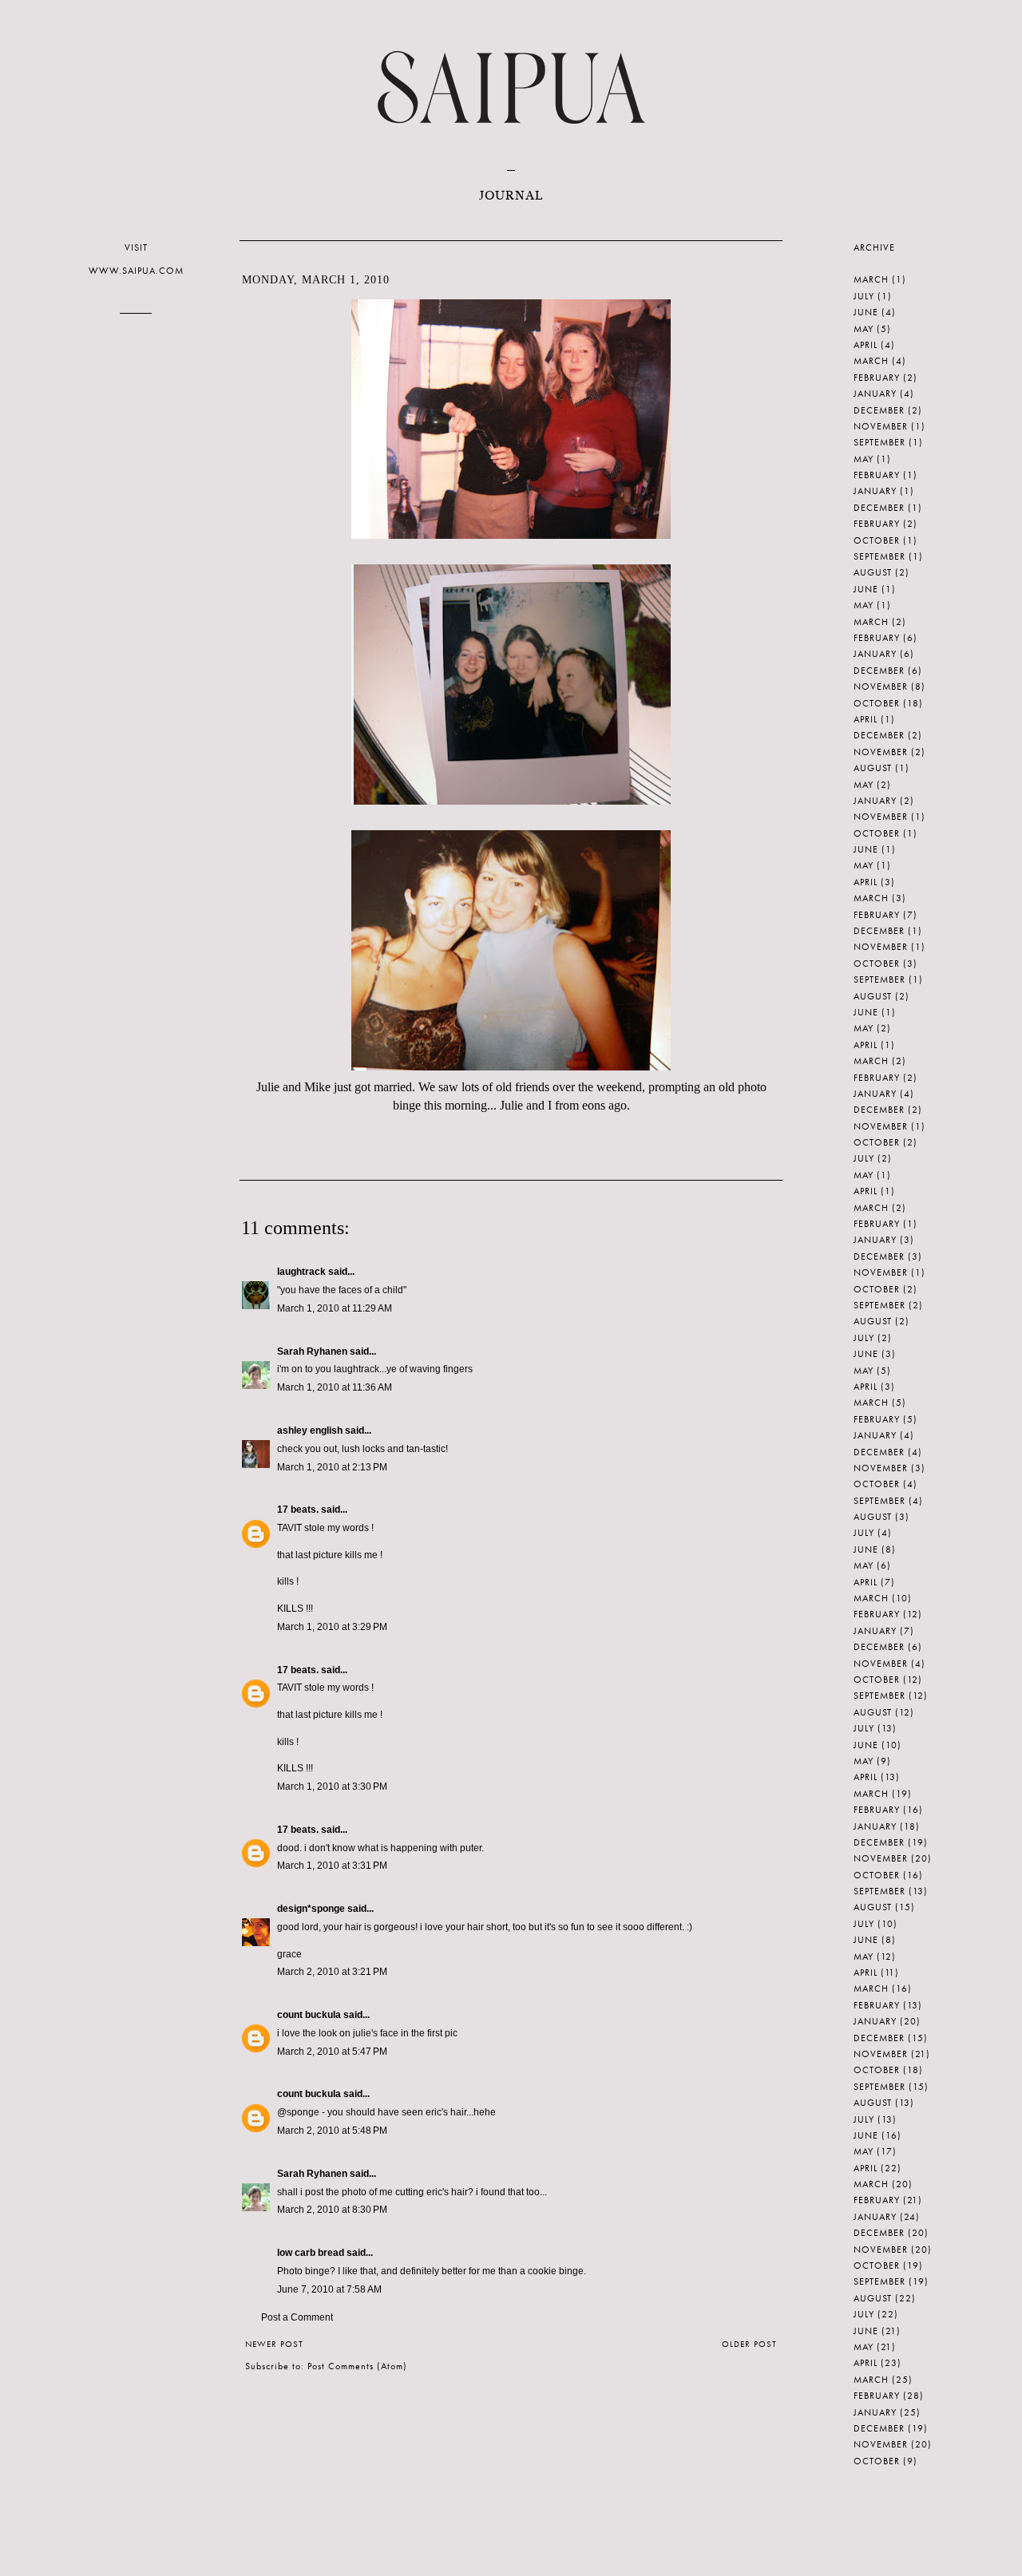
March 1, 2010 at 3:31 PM (332, 1866)
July (864, 296)
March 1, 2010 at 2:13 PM (332, 1467)
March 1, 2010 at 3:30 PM (332, 1787)
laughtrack (301, 1272)
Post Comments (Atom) (357, 2366)
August (873, 572)
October (877, 540)
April (866, 345)
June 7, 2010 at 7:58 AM (329, 2289)
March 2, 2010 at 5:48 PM (332, 2131)
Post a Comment (297, 2317)
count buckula (309, 2015)
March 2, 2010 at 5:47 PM (332, 2052)
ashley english (310, 1430)
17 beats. (298, 1510)
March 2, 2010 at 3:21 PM (332, 1972)
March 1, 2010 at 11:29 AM (335, 1308)
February (877, 378)
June (866, 312)
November (881, 426)
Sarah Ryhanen (312, 1351)
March (871, 279)
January (875, 394)
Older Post (749, 2344)
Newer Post (274, 2344)
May (864, 329)
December (879, 410)
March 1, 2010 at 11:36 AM (335, 1387)
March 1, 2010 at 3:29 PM (332, 1627)
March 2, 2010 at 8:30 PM (332, 2210)
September (879, 442)
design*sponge (311, 1909)
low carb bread (311, 2253)
